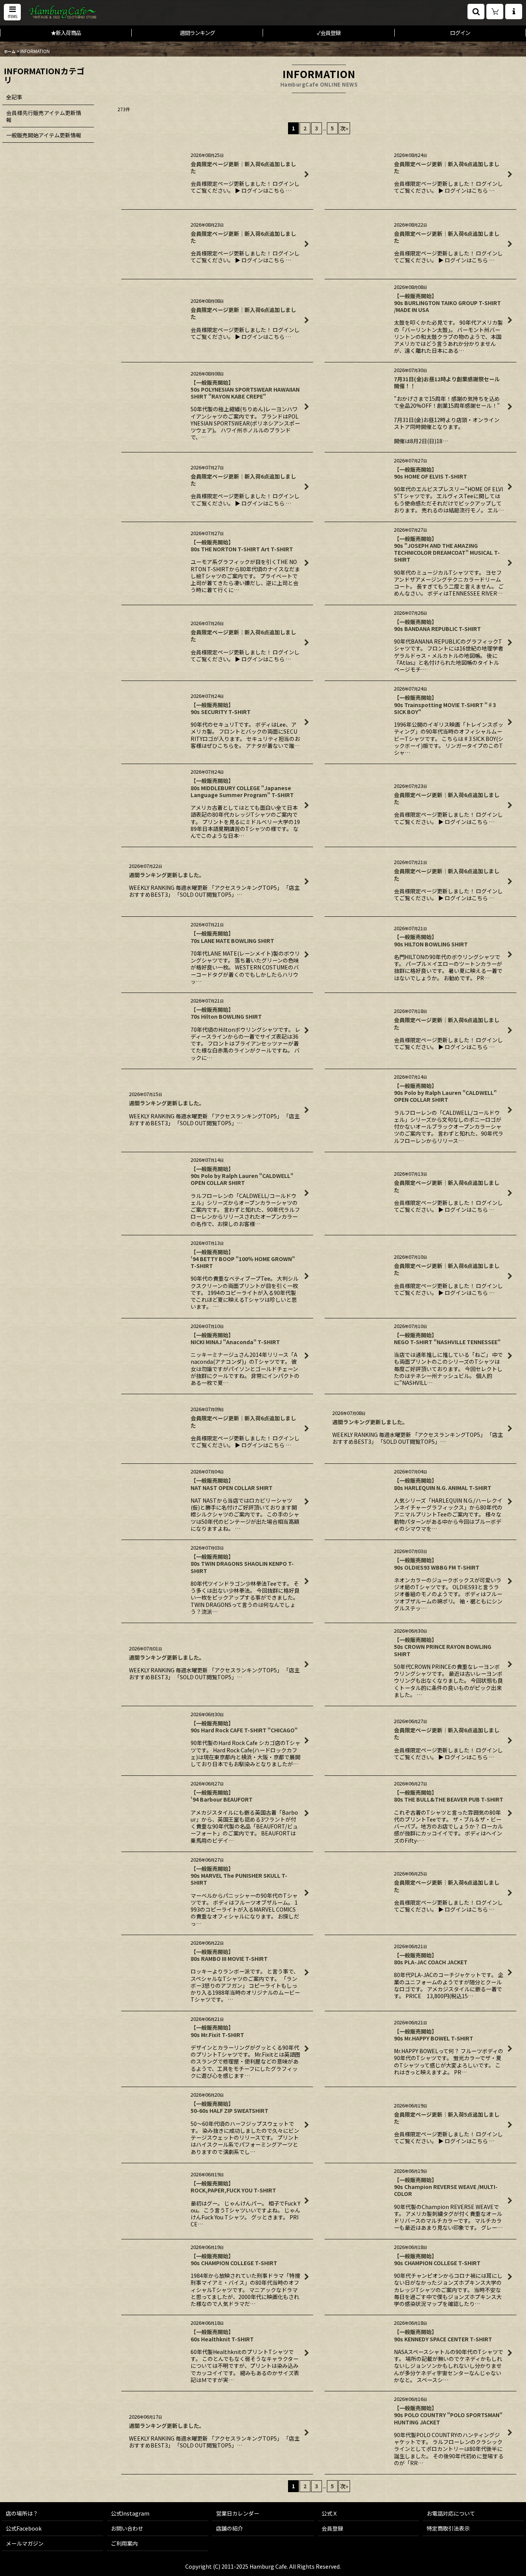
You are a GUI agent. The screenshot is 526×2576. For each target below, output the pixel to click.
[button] (12, 12)
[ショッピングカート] (495, 12)
